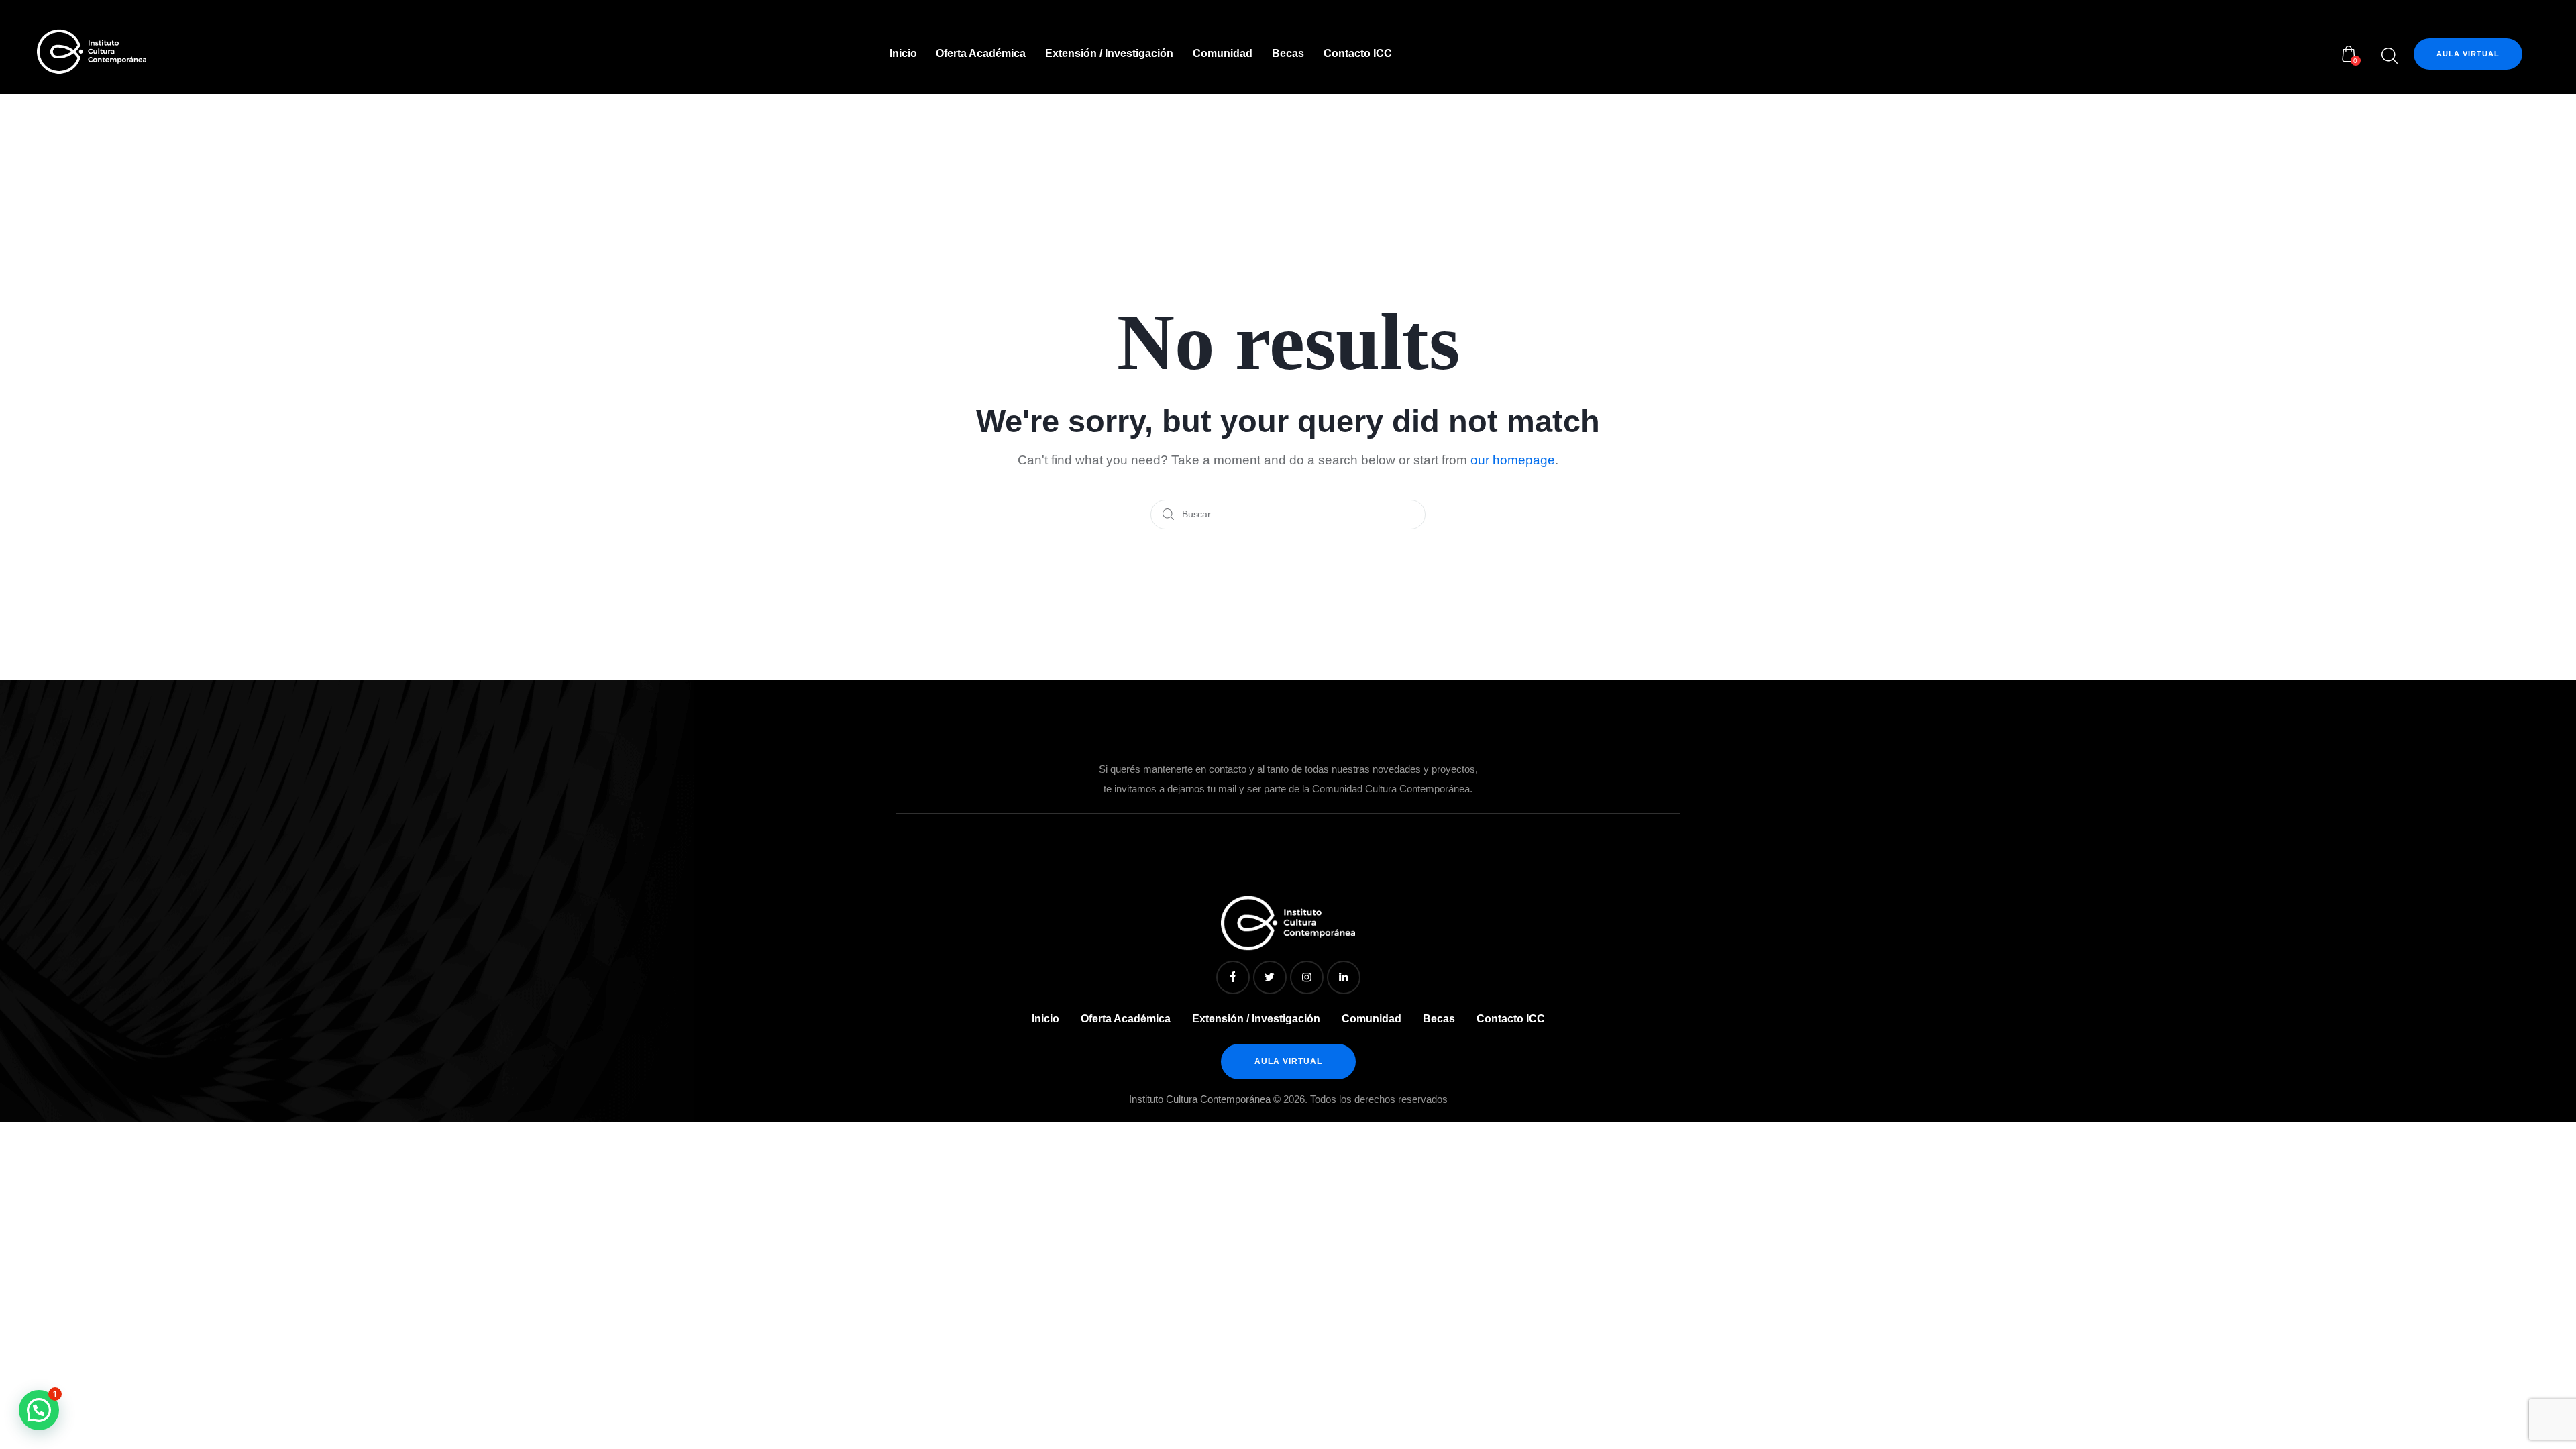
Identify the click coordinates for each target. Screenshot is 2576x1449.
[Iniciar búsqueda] (2389, 56)
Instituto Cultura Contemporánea (1200, 1099)
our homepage (1513, 460)
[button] (39, 1410)
